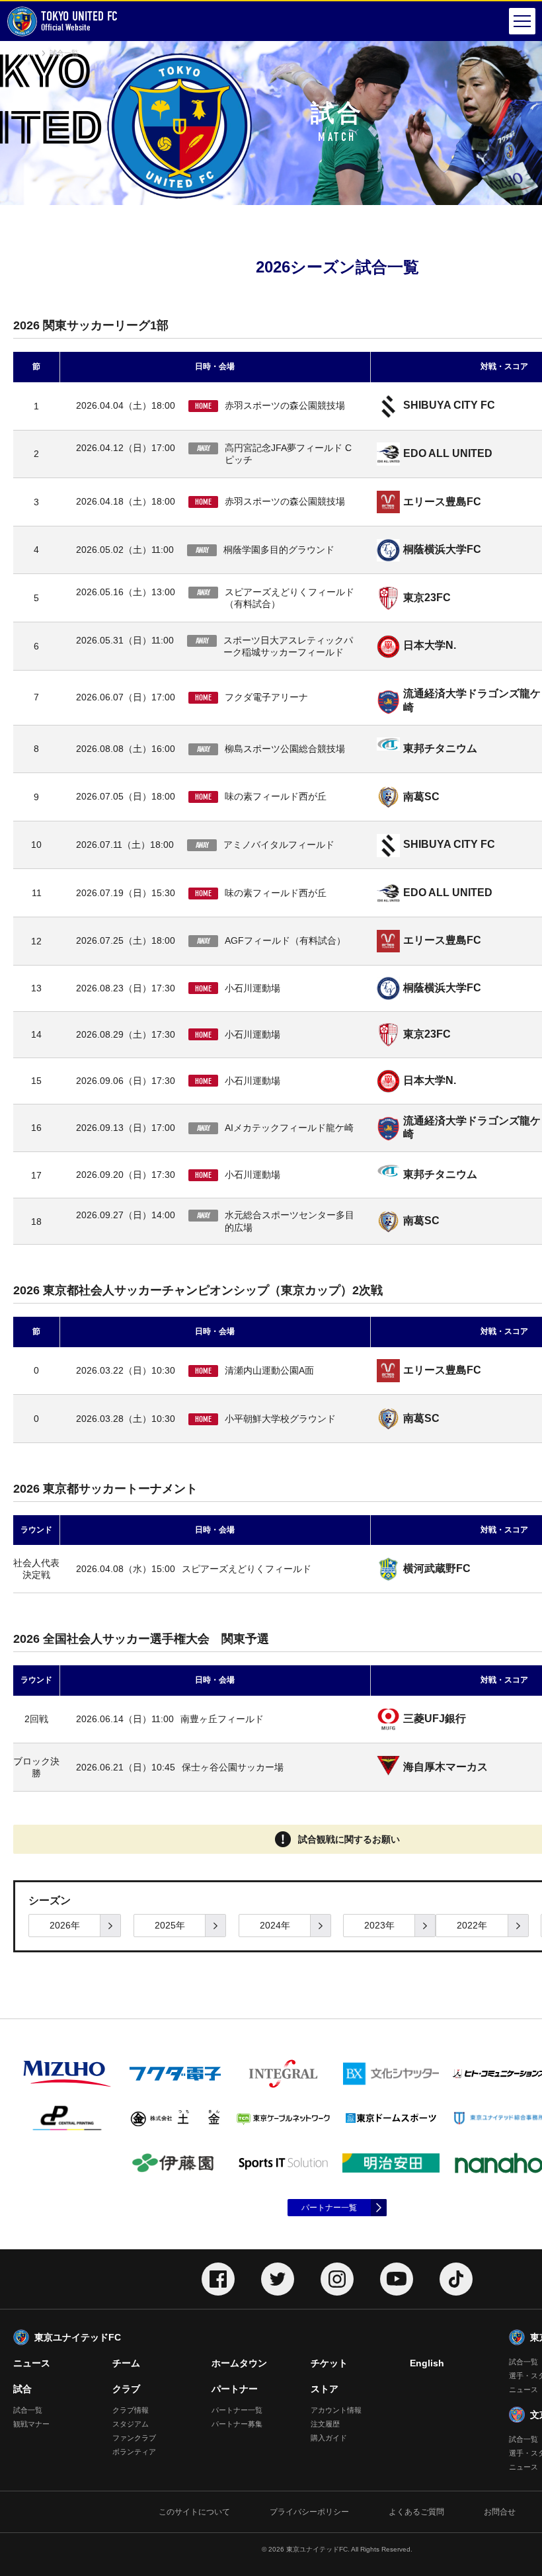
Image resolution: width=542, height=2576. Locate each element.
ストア (325, 2389)
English (427, 2363)
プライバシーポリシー (309, 2512)
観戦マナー (31, 2424)
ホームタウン (239, 2363)
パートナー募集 (237, 2424)
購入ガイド (329, 2438)
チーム (126, 2363)
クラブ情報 (131, 2410)
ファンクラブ (134, 2438)
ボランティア (134, 2452)
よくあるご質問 (416, 2512)
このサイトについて (194, 2512)
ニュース (32, 2363)
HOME (24, 53)
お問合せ (500, 2512)
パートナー (235, 2389)
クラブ (126, 2389)
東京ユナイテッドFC (78, 2337)
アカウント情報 (336, 2410)
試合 (22, 2389)
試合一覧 (28, 2410)
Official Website (79, 21)
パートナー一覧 (329, 2208)
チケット (329, 2363)
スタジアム (131, 2424)
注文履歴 (325, 2424)
